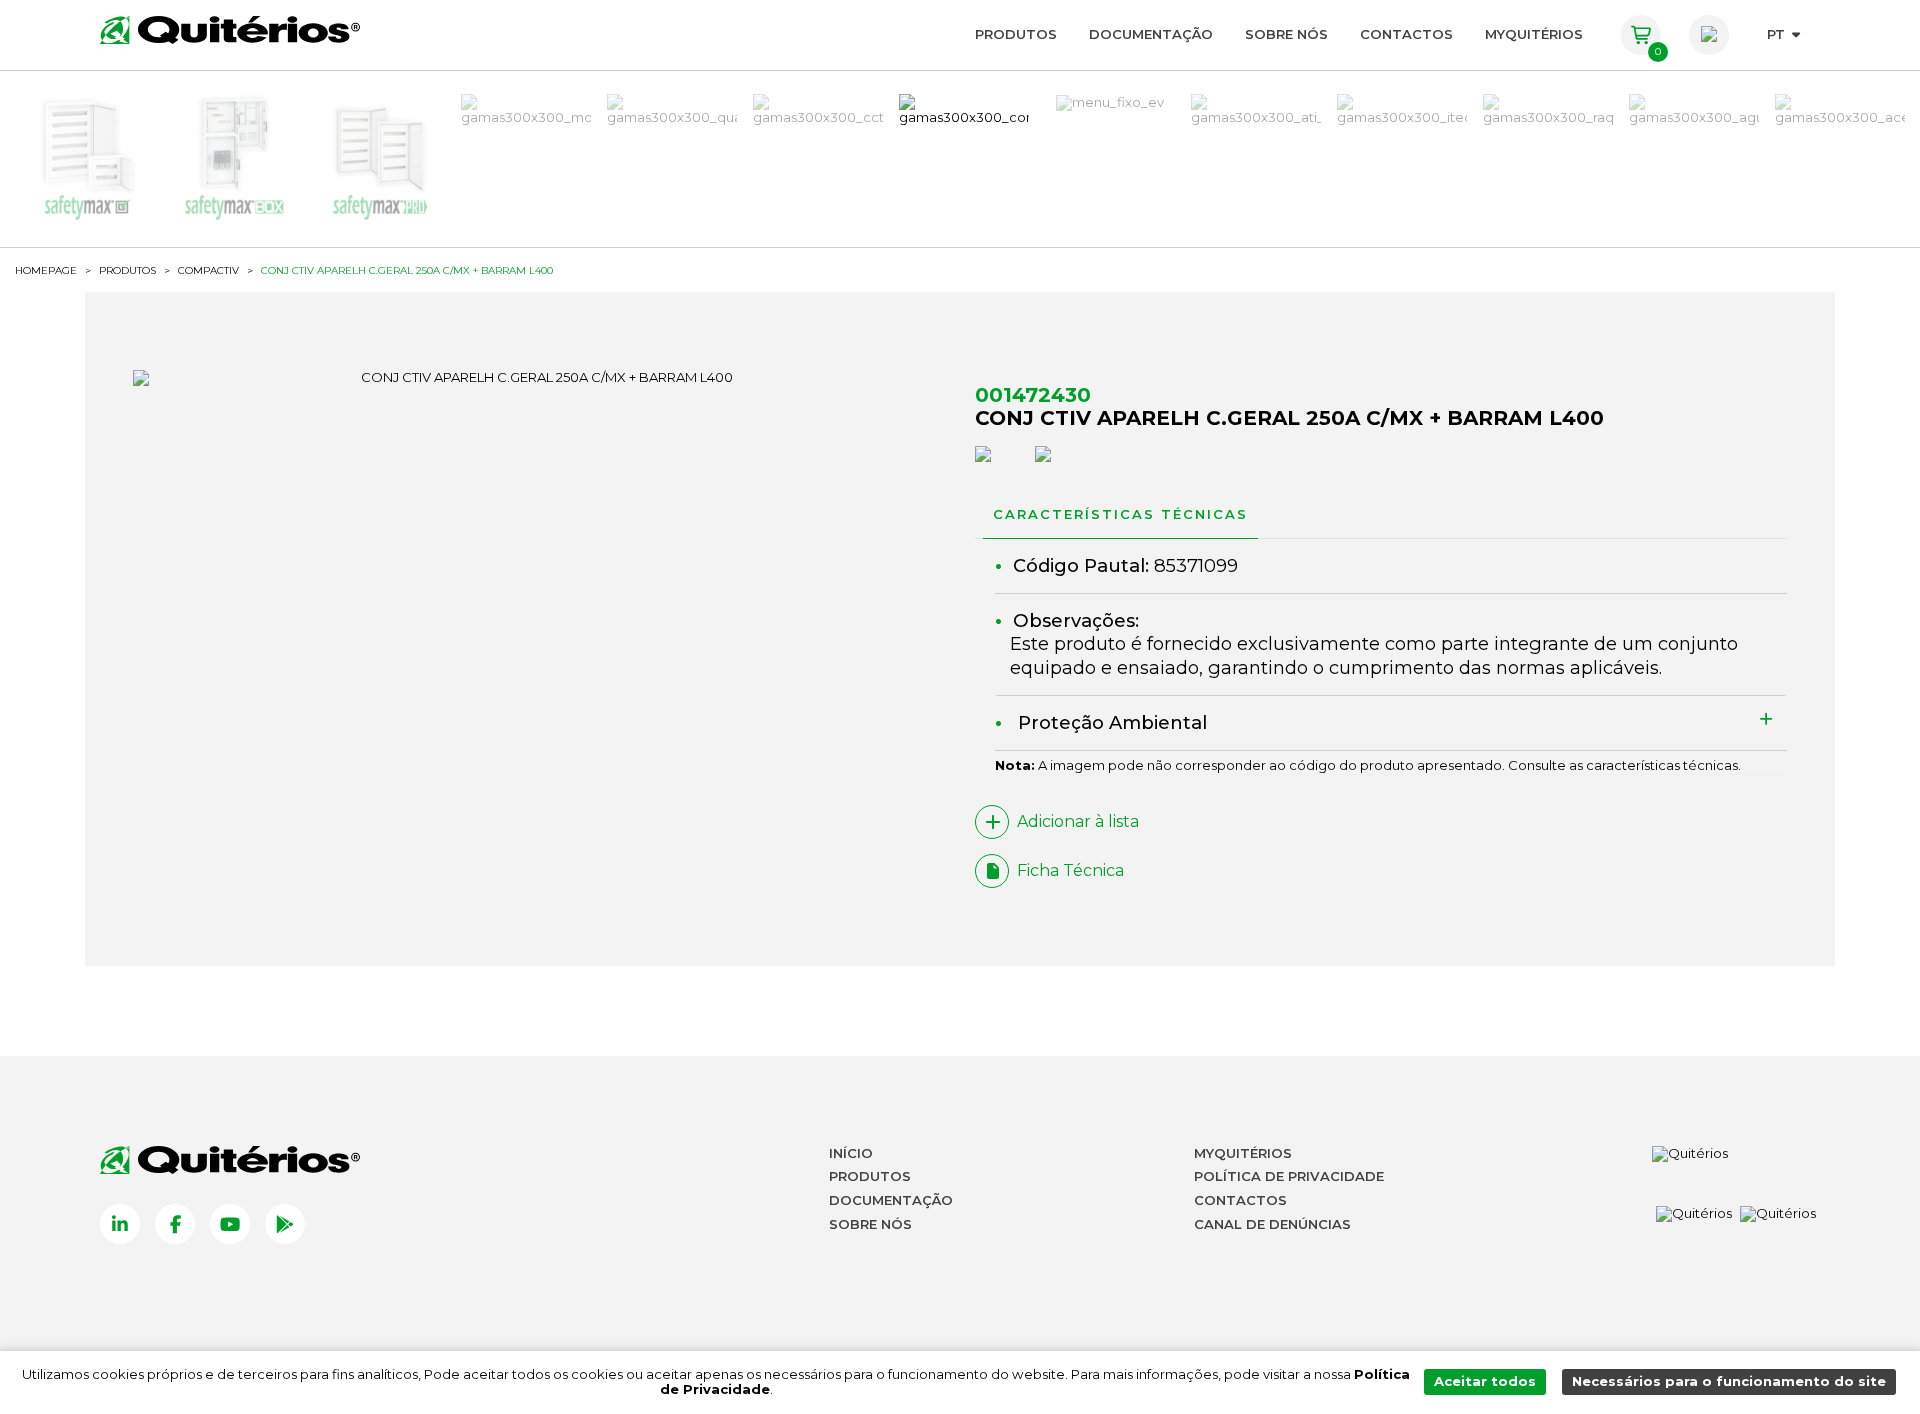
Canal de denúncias (1272, 1224)
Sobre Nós (1286, 34)
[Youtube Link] (230, 1224)
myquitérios (1534, 34)
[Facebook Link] (175, 1224)
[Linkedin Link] (120, 1224)
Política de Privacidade (1289, 1176)
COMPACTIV (208, 271)
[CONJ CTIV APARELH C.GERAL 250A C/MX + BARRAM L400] (539, 378)
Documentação (1151, 34)
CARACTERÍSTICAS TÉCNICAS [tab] (1120, 514)
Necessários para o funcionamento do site (1729, 1381)
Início (851, 1153)
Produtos (1016, 34)
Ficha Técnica (1070, 870)
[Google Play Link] (285, 1224)
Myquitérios (1243, 1153)
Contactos (1406, 34)
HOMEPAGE (46, 271)
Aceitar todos (1485, 1381)
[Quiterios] (230, 30)
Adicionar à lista (1078, 821)
